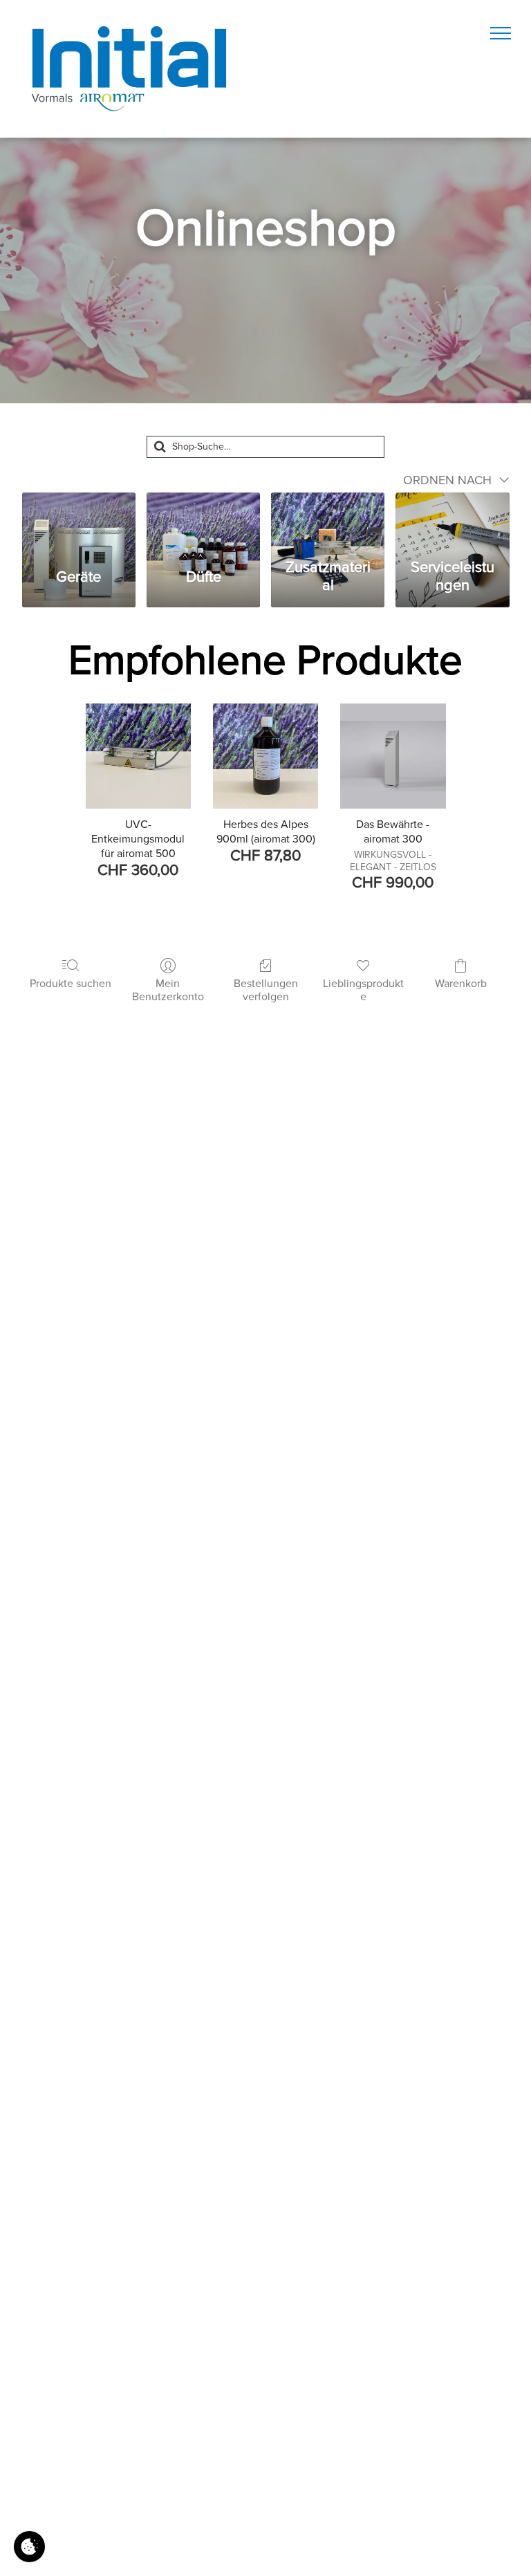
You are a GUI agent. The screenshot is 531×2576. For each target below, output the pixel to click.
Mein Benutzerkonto (168, 990)
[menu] (501, 33)
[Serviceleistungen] (452, 522)
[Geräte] (79, 522)
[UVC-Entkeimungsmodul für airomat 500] (138, 756)
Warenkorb (461, 984)
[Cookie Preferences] (29, 2547)
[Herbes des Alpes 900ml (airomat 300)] (265, 756)
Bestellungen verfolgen (266, 990)
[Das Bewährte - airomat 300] (393, 756)
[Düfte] (203, 522)
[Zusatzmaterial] (328, 522)
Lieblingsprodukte (363, 990)
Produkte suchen (71, 984)
